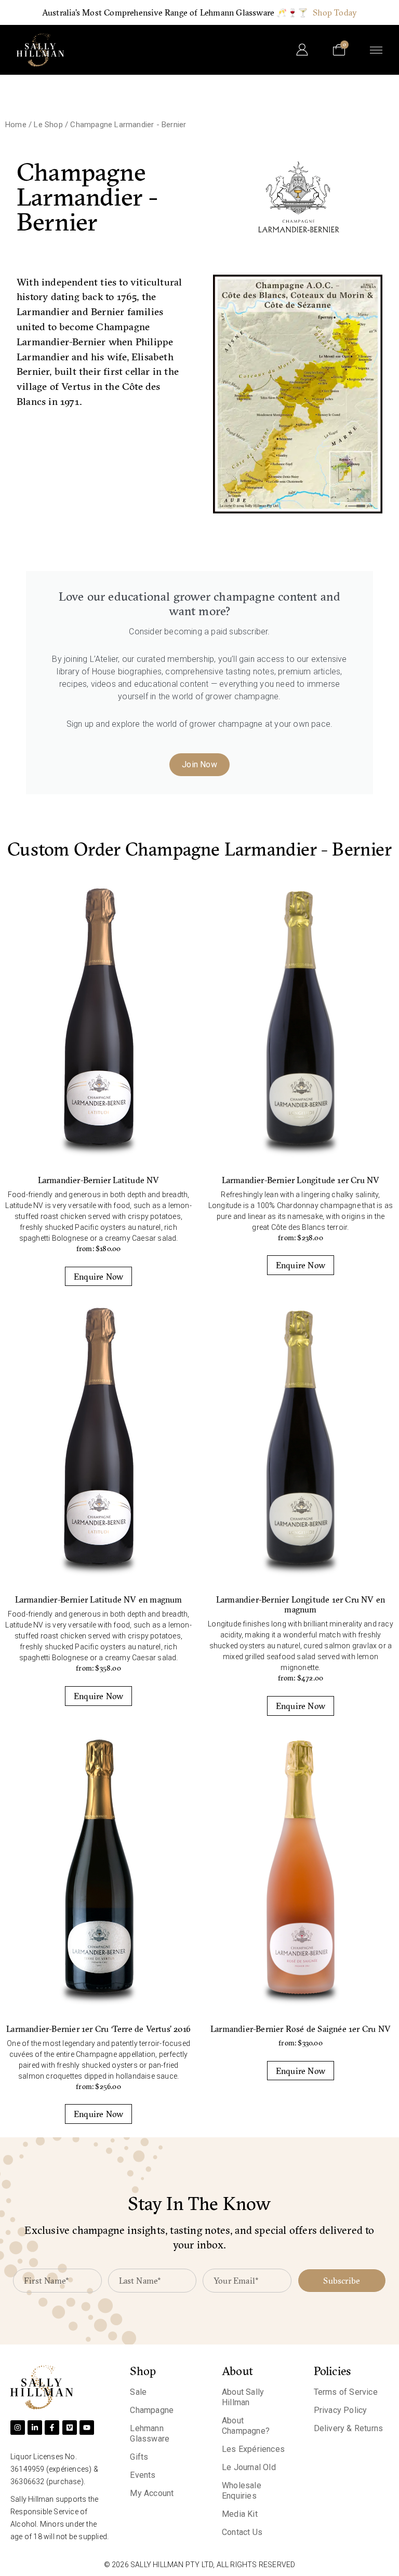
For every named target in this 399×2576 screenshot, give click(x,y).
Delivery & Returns (349, 2428)
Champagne (152, 2410)
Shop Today (335, 12)
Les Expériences (253, 2449)
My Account (152, 2493)
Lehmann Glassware (150, 2433)
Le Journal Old (249, 2467)
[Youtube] (87, 2428)
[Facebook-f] (52, 2428)
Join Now (199, 764)
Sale (138, 2392)
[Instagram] (18, 2428)
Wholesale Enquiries (242, 2491)
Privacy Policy (341, 2410)
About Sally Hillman (243, 2397)
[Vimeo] (70, 2428)
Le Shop (48, 125)
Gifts (139, 2457)
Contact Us (242, 2532)
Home (16, 125)
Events (143, 2475)
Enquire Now (98, 1277)
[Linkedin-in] (35, 2428)
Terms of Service (346, 2392)
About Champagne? (246, 2426)
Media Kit (240, 2514)
